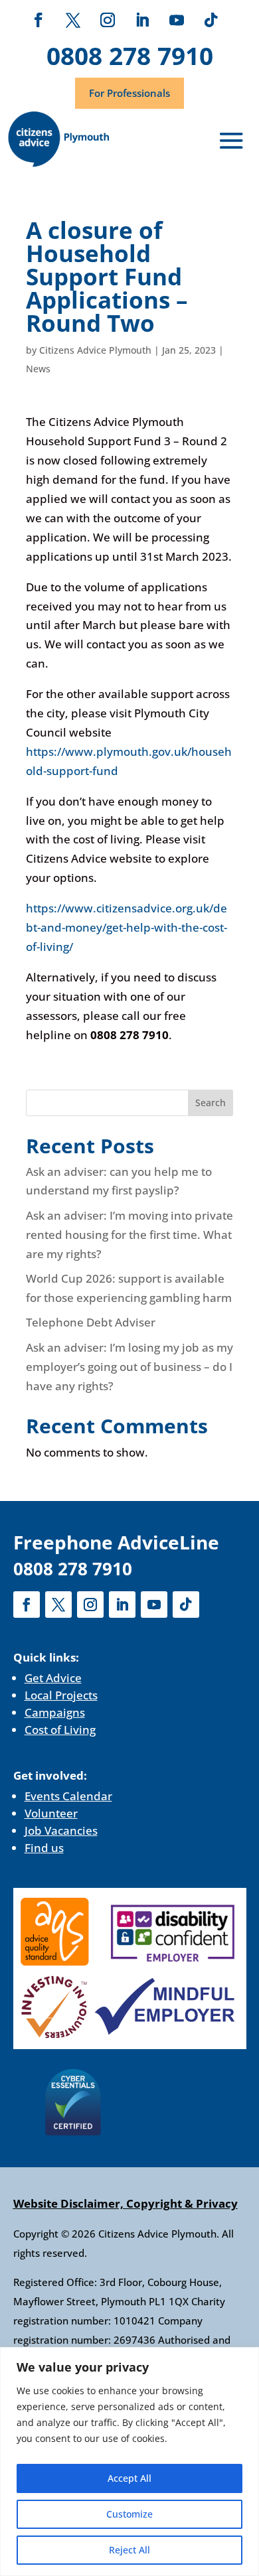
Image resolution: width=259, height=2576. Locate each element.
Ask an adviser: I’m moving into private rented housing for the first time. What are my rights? (129, 1235)
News (38, 369)
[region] (129, 2462)
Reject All (129, 2550)
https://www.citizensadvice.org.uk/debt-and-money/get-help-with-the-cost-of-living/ (127, 927)
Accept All (129, 2478)
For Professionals (129, 93)
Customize (129, 2514)
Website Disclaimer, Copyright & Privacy (126, 2203)
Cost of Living (60, 1730)
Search (211, 1103)
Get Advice (53, 1678)
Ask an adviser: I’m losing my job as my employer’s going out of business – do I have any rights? (129, 1367)
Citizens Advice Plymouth (95, 350)
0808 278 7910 (130, 55)
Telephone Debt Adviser (91, 1322)
